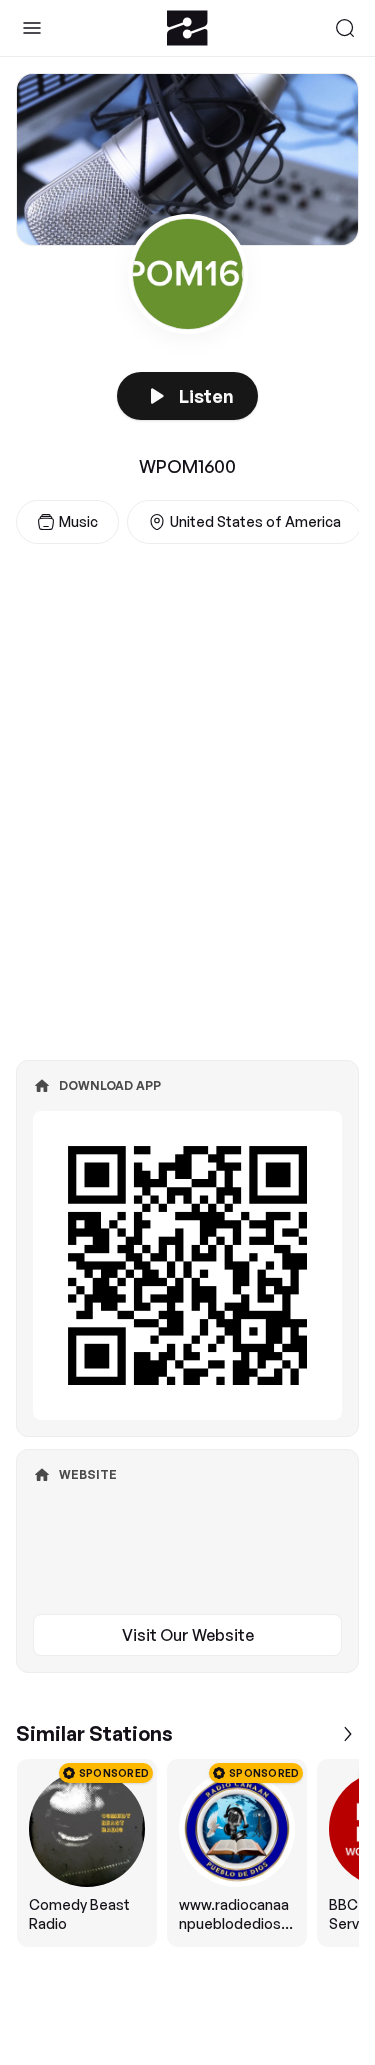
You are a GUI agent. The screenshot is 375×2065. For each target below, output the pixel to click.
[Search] (345, 28)
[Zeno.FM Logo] (187, 28)
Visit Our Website (188, 1635)
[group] (187, 1853)
